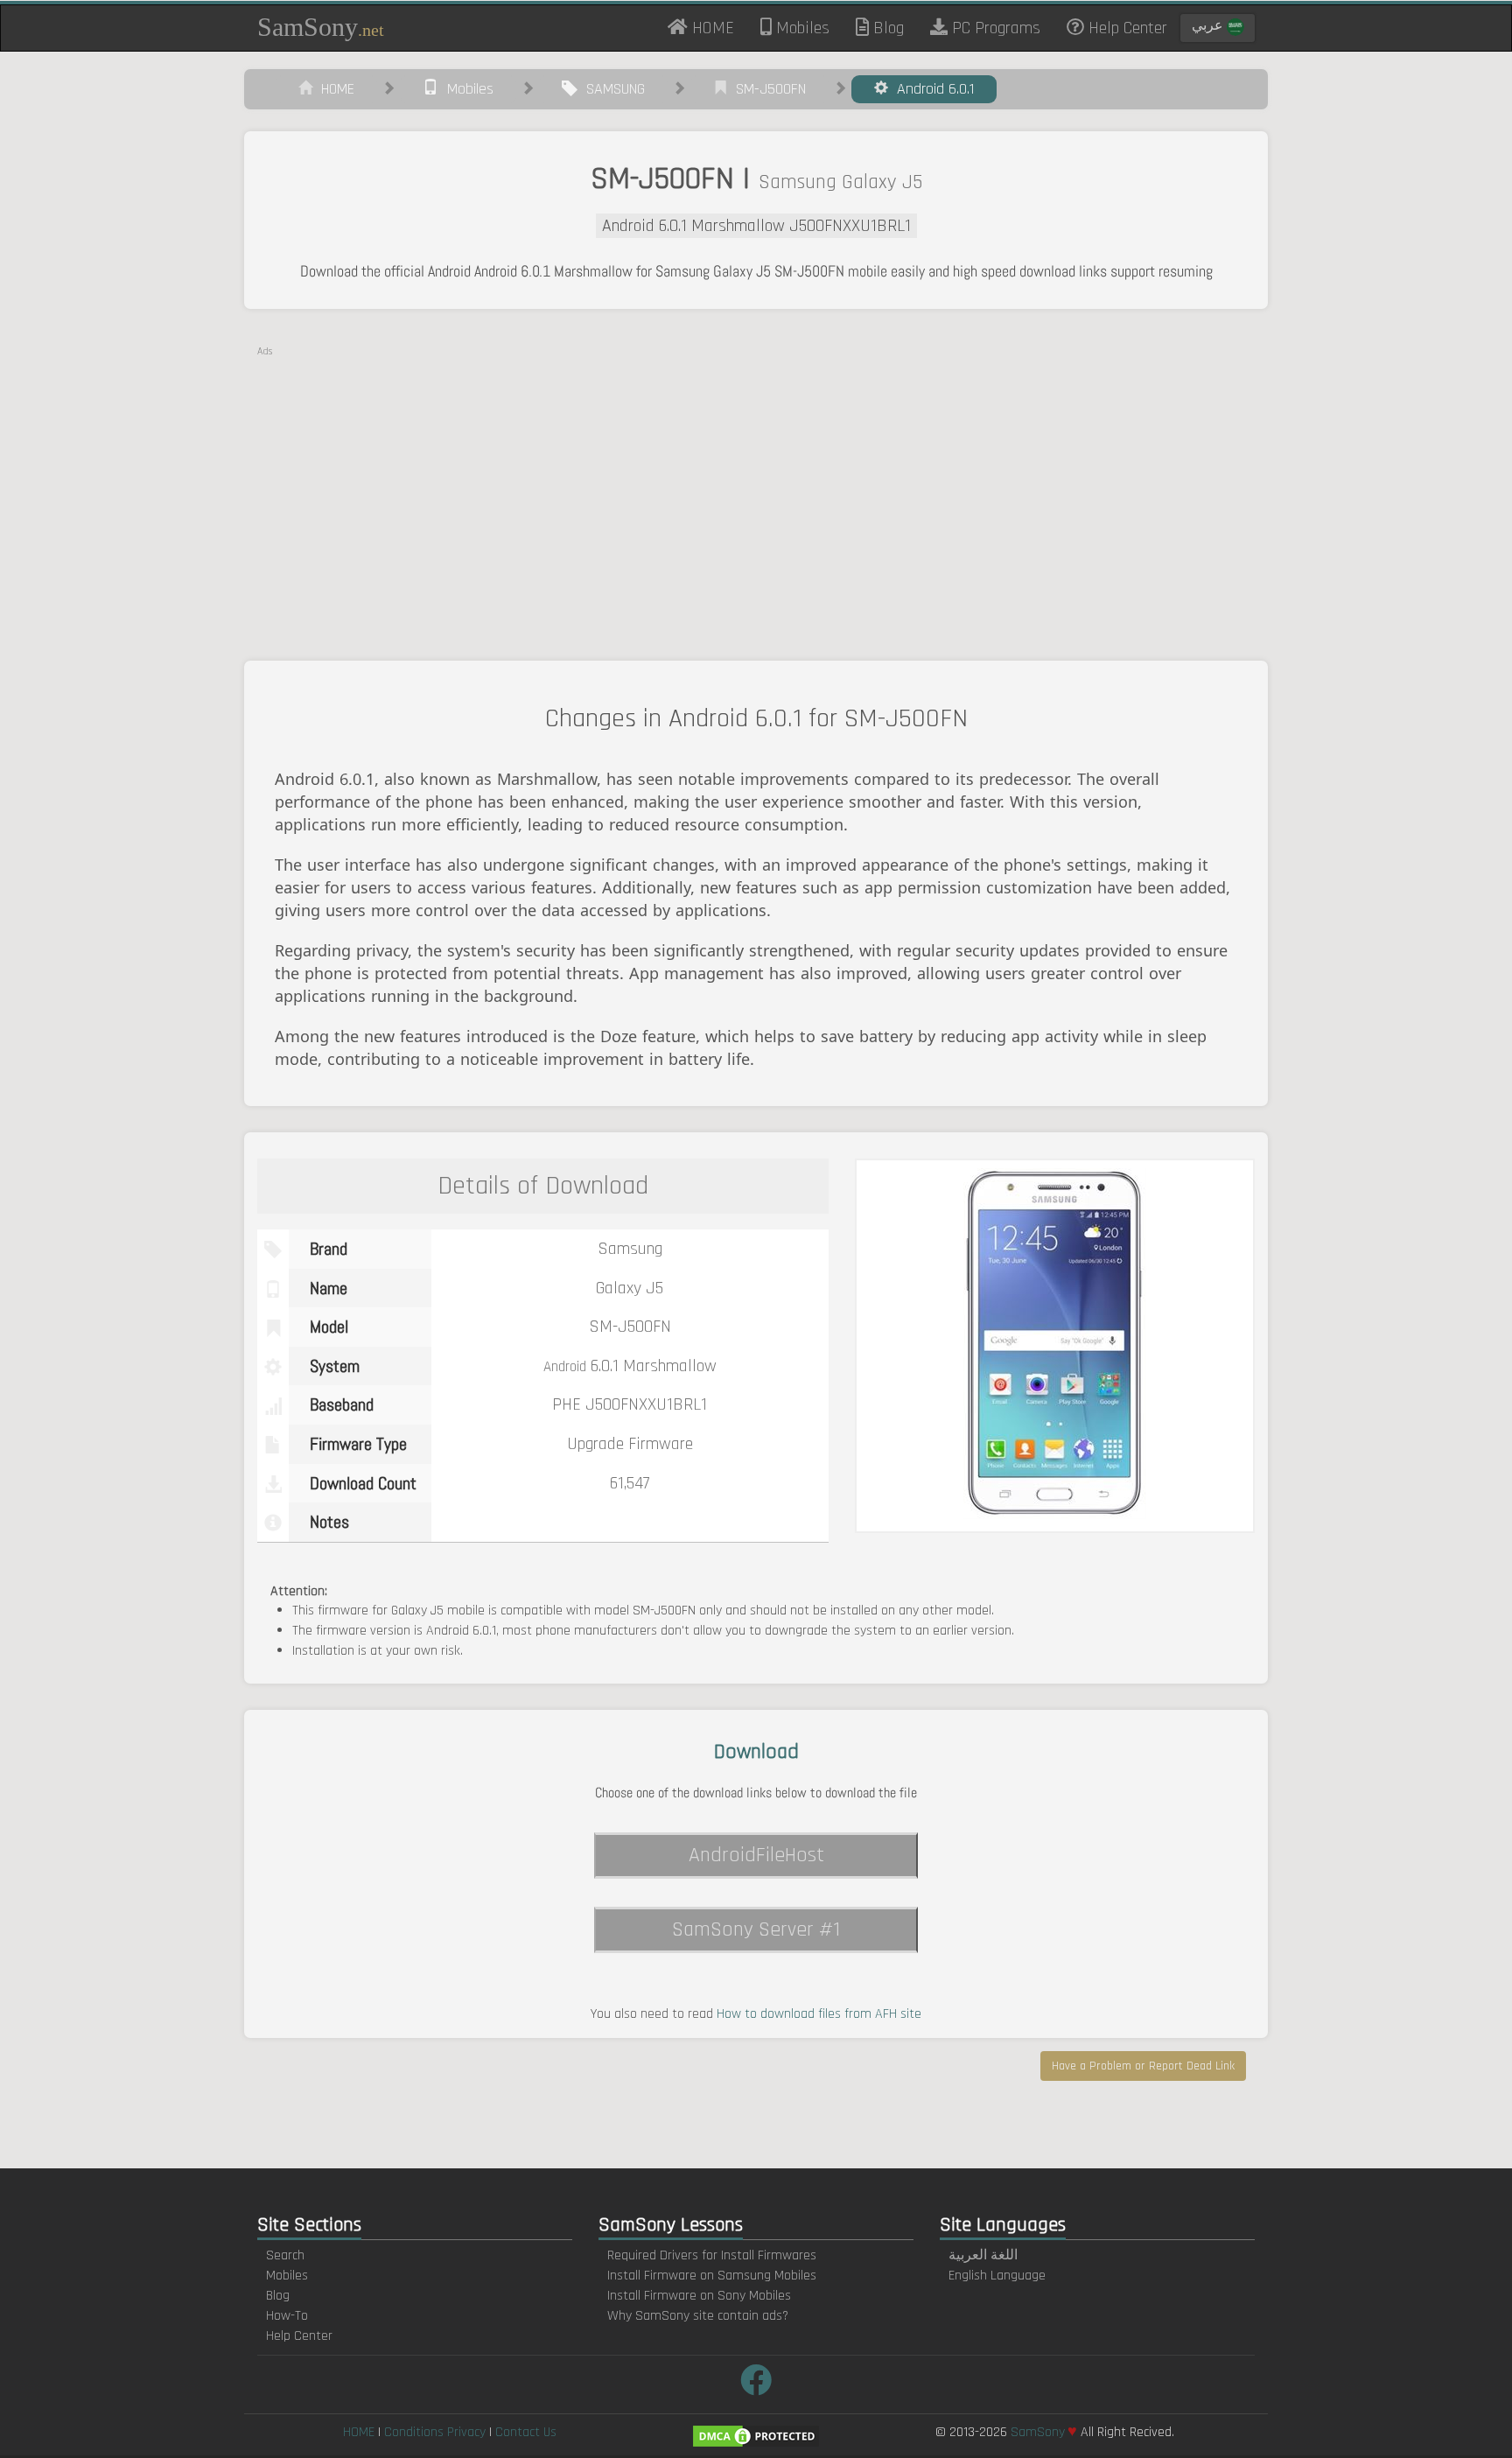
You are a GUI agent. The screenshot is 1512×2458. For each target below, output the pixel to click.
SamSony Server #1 (756, 1929)
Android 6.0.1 (931, 89)
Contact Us (526, 2432)
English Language (997, 2276)
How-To (287, 2316)
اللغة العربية (983, 2255)
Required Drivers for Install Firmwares (712, 2255)
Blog (886, 28)
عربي (1209, 26)
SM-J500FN (766, 89)
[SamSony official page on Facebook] (756, 2382)
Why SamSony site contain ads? (698, 2316)
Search (285, 2255)
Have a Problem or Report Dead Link (1143, 2066)
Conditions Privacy (435, 2432)
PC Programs (994, 28)
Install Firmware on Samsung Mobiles (712, 2276)
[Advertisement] (756, 481)
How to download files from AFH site (819, 2014)
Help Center (1126, 28)
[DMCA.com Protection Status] (756, 2436)
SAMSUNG (611, 89)
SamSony (321, 27)
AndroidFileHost (756, 1855)
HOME (717, 27)
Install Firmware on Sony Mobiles (699, 2296)
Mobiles (801, 28)
